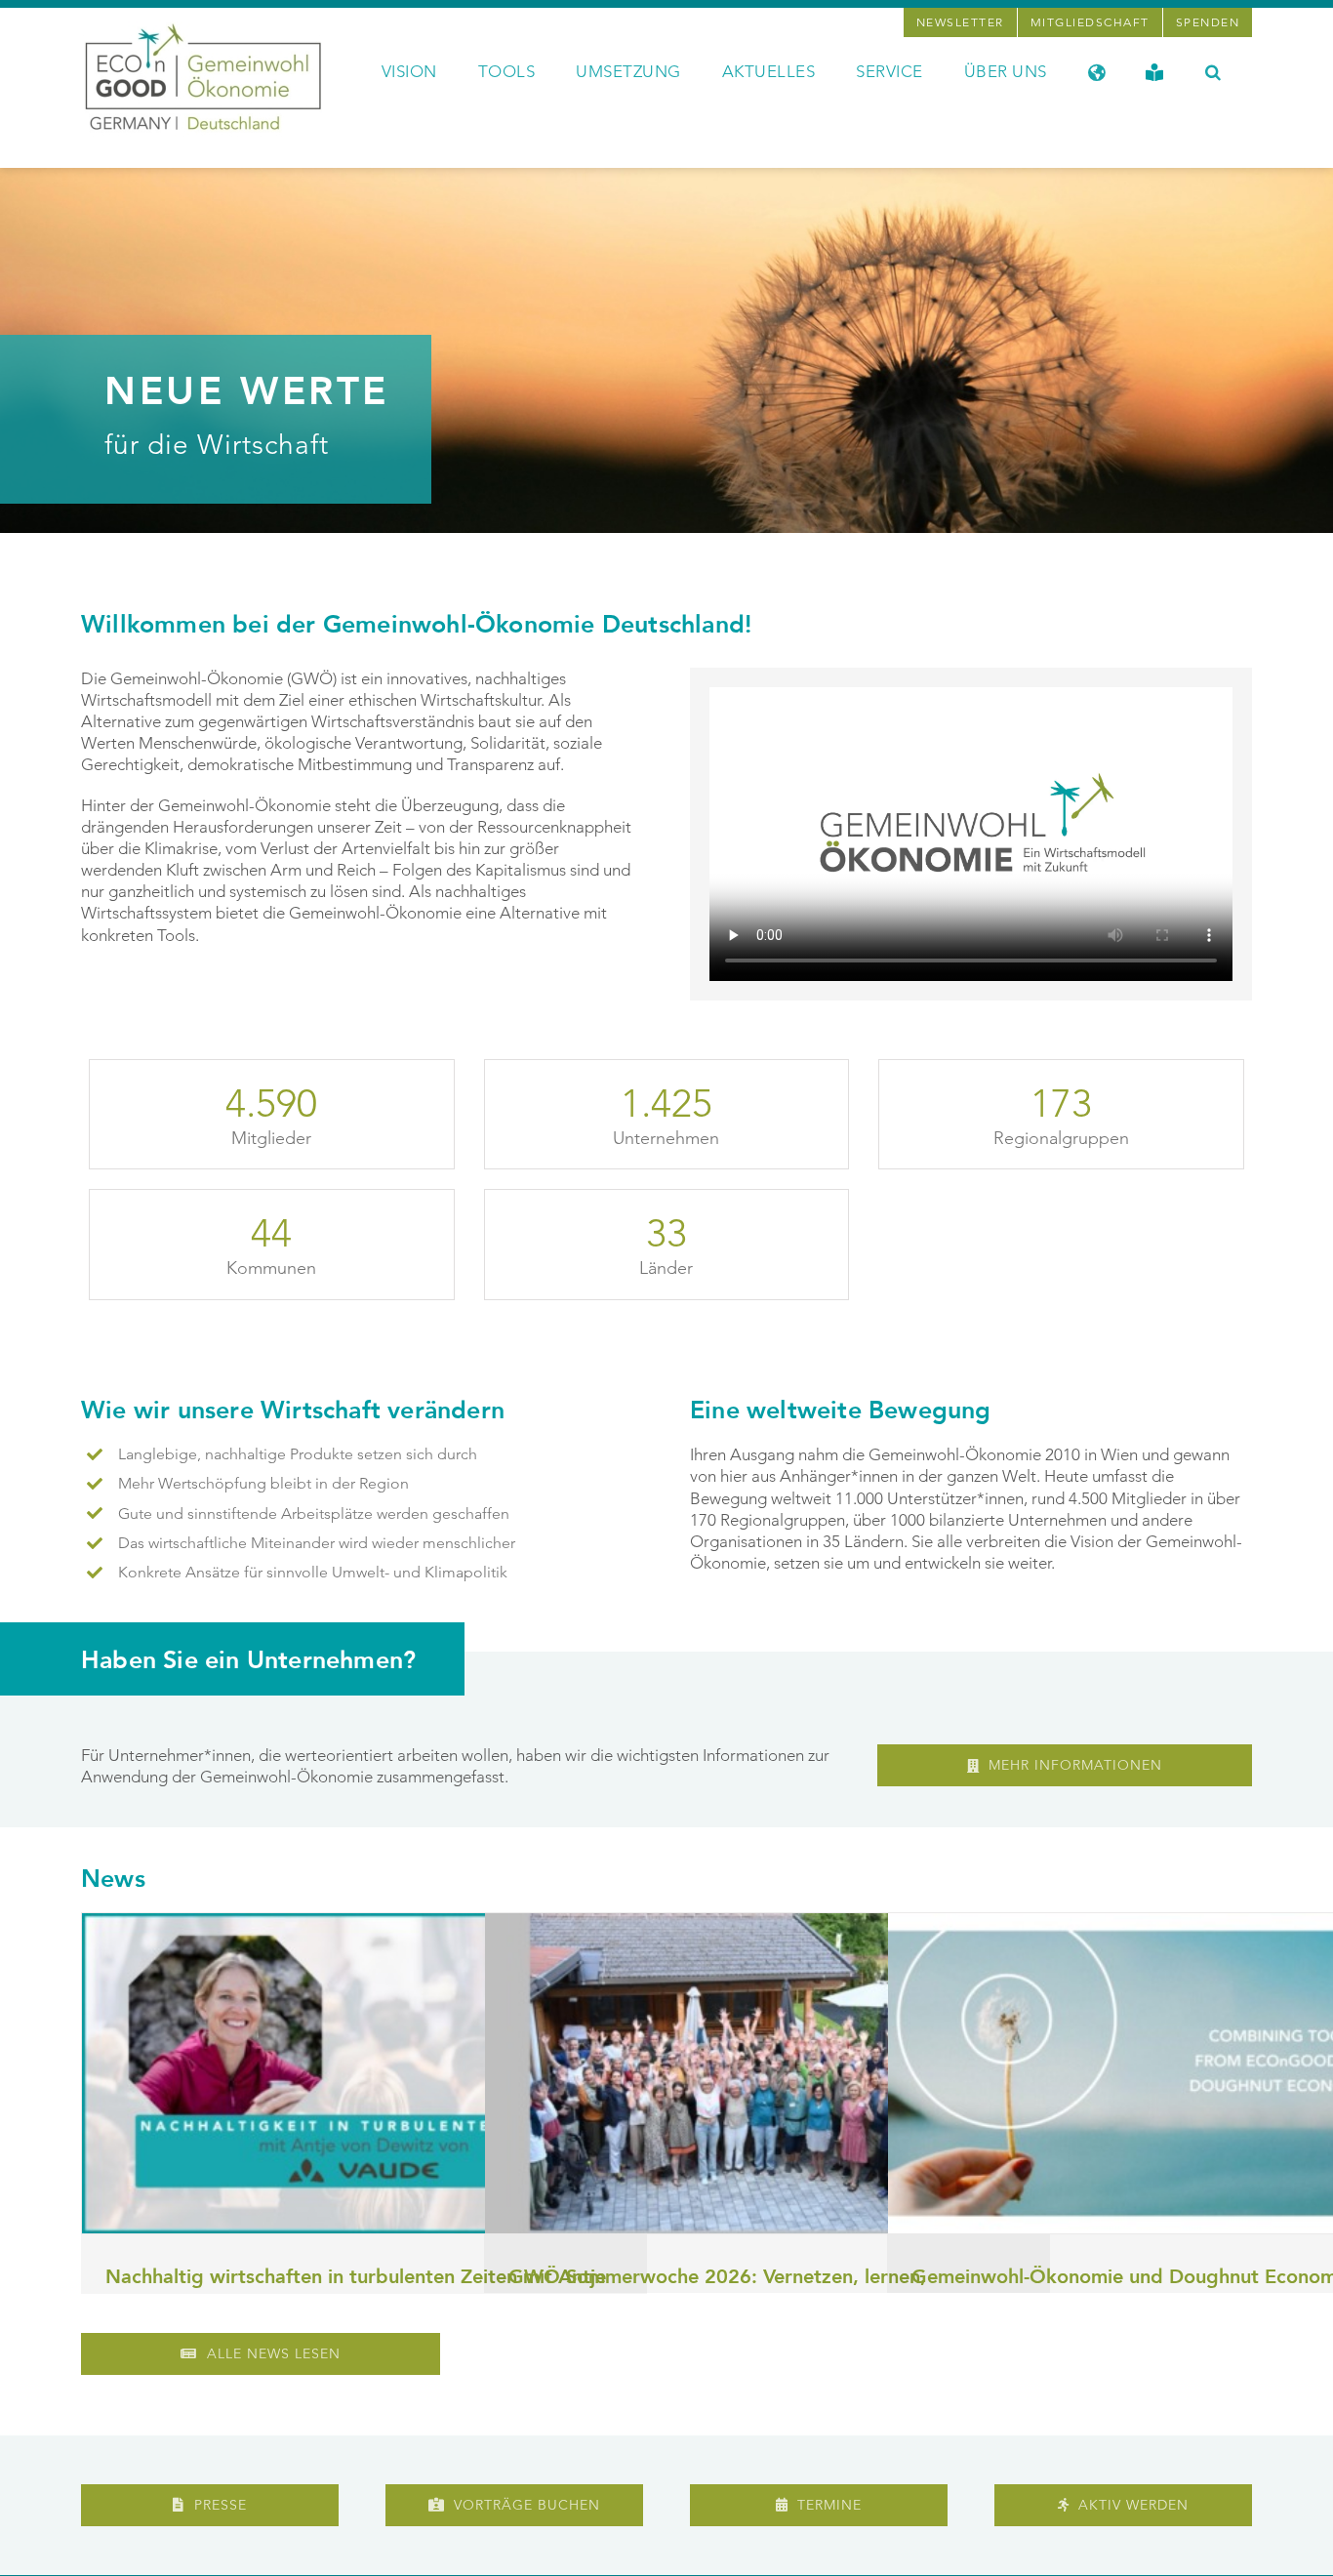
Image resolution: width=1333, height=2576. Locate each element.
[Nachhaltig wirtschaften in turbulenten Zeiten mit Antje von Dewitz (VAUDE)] (364, 2073)
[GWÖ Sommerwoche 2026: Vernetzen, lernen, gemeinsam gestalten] (767, 2073)
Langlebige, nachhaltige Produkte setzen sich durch (298, 1454)
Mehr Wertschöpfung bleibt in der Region (263, 1483)
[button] (1213, 70)
